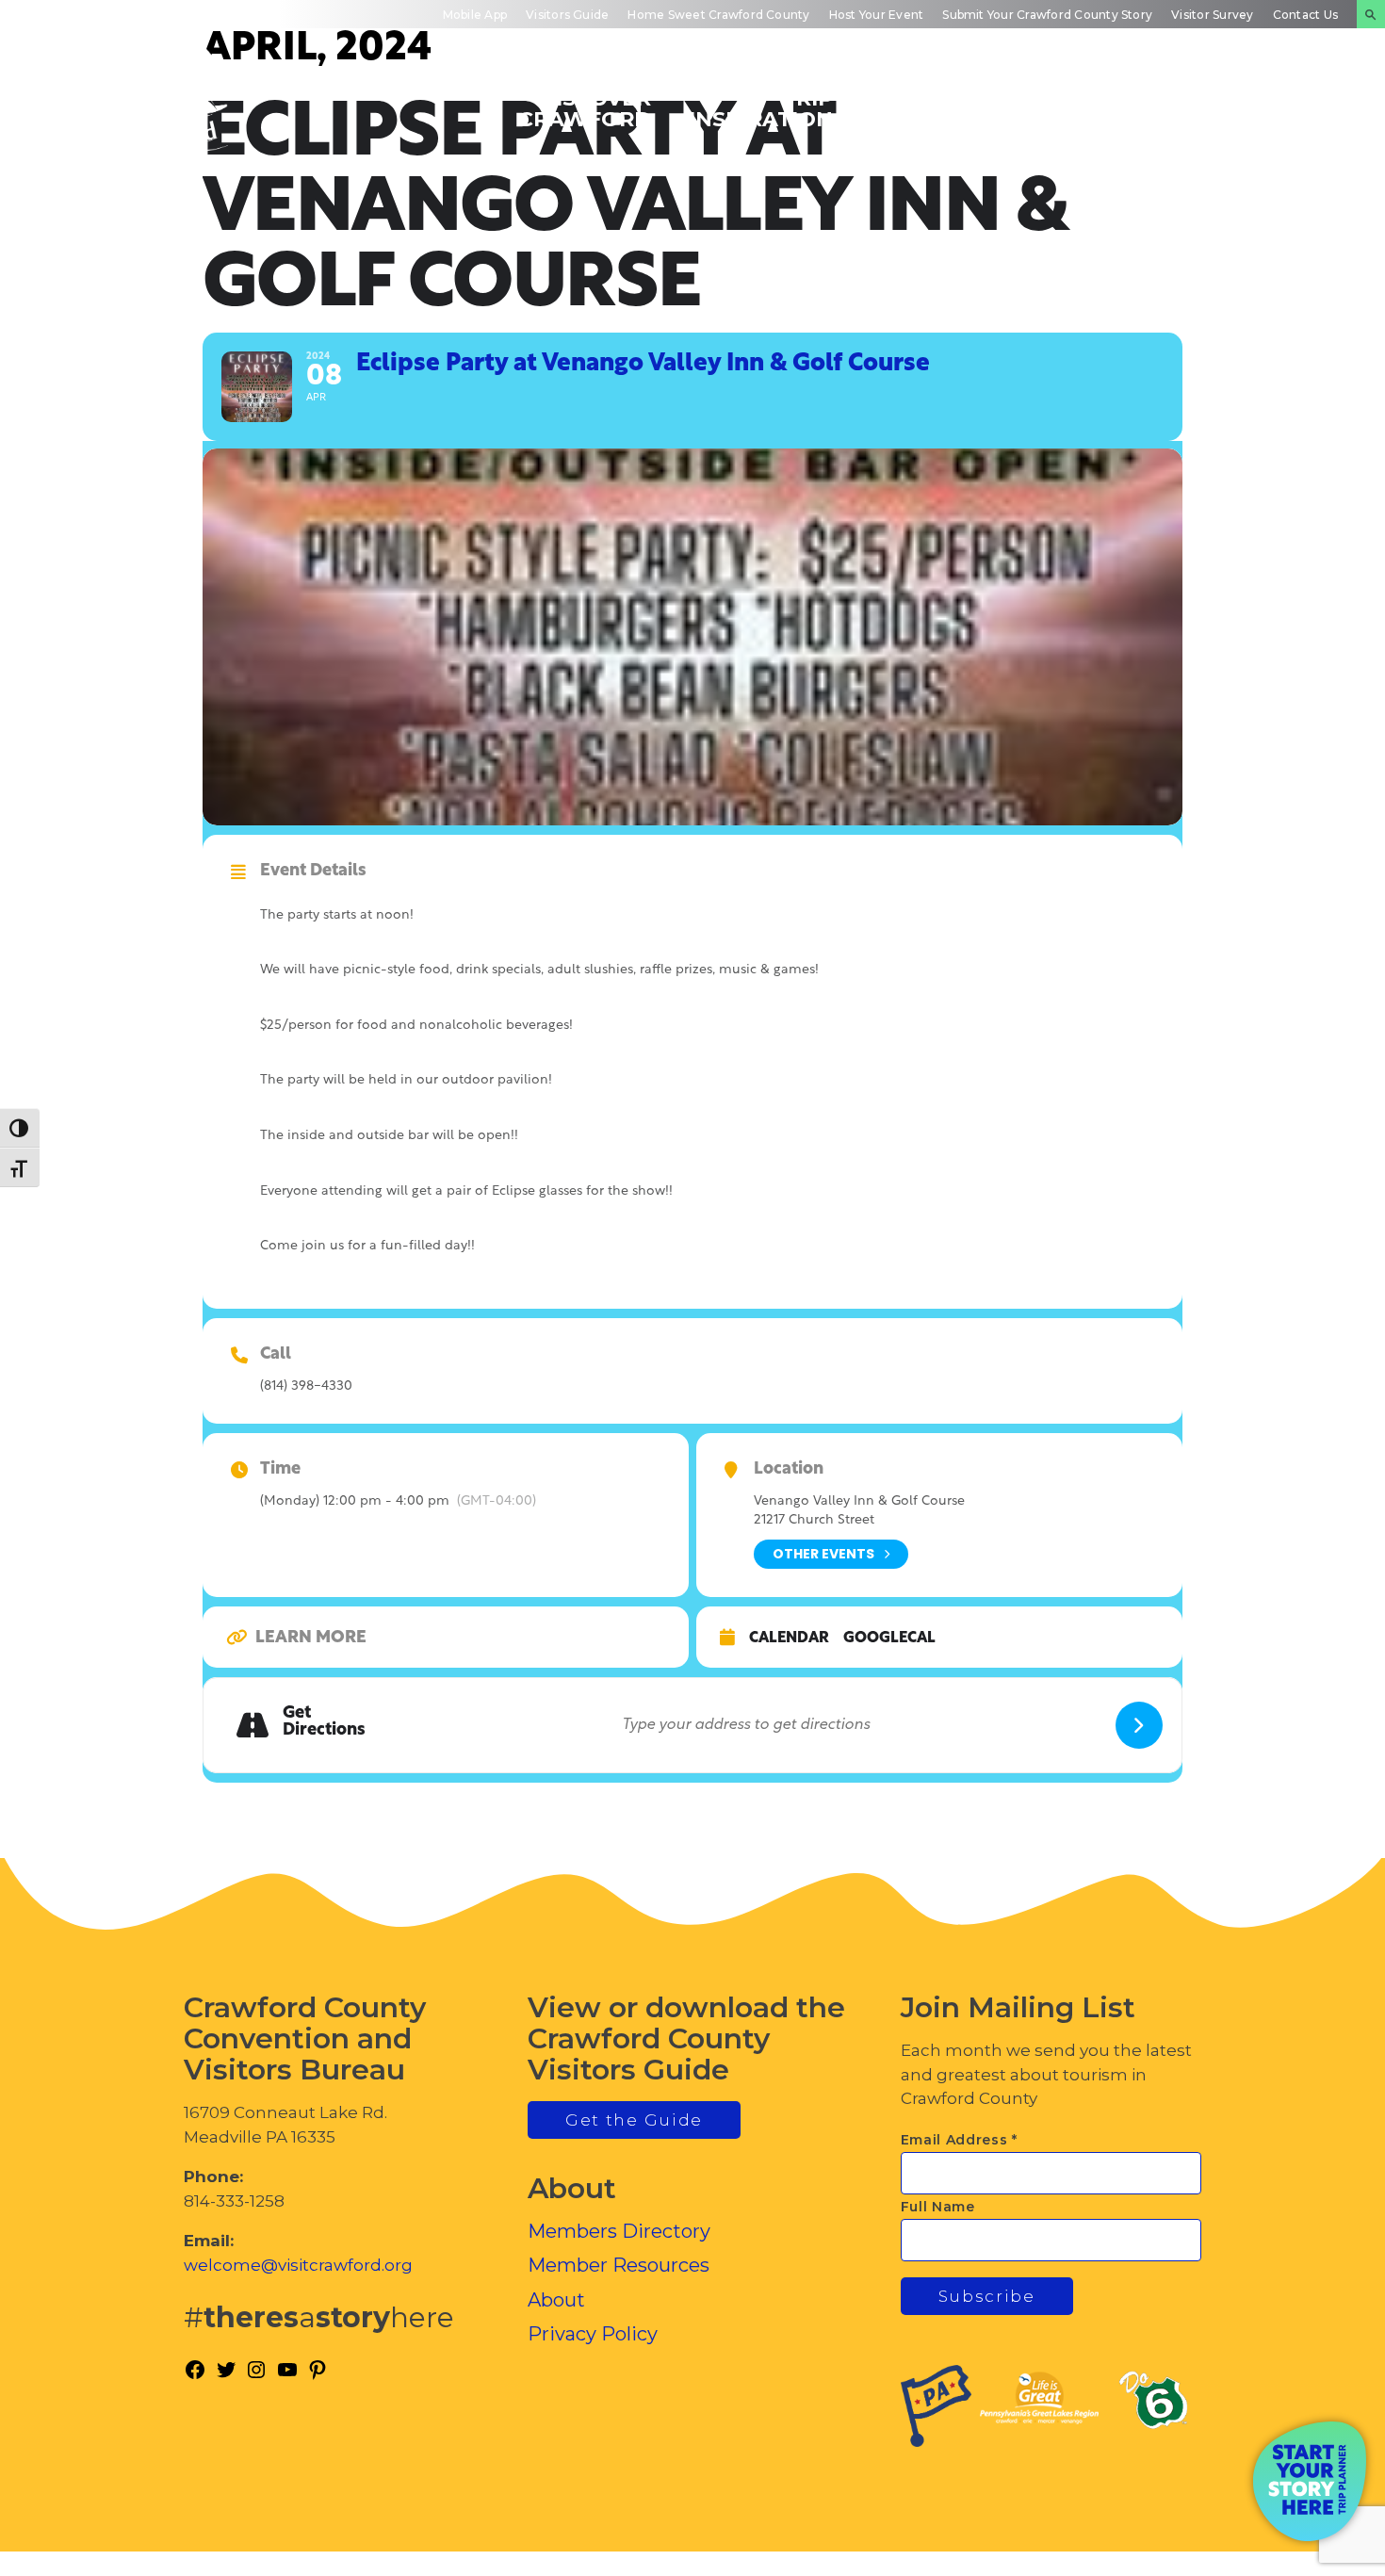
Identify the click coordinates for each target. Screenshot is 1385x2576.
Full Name (938, 2207)
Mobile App (475, 15)
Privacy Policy (593, 2334)
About (556, 2300)
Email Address (960, 2140)
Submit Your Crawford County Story (1047, 15)
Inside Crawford (1098, 108)
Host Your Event (877, 15)
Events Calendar (932, 108)
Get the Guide (634, 2120)
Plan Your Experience (1272, 108)
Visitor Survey (1212, 15)
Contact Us (1305, 15)
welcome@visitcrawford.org (298, 2265)
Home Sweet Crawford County (718, 15)
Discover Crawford (585, 108)
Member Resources (619, 2265)
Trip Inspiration (761, 108)
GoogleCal (889, 1639)
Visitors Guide (567, 15)
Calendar (789, 1639)
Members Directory (619, 2231)
